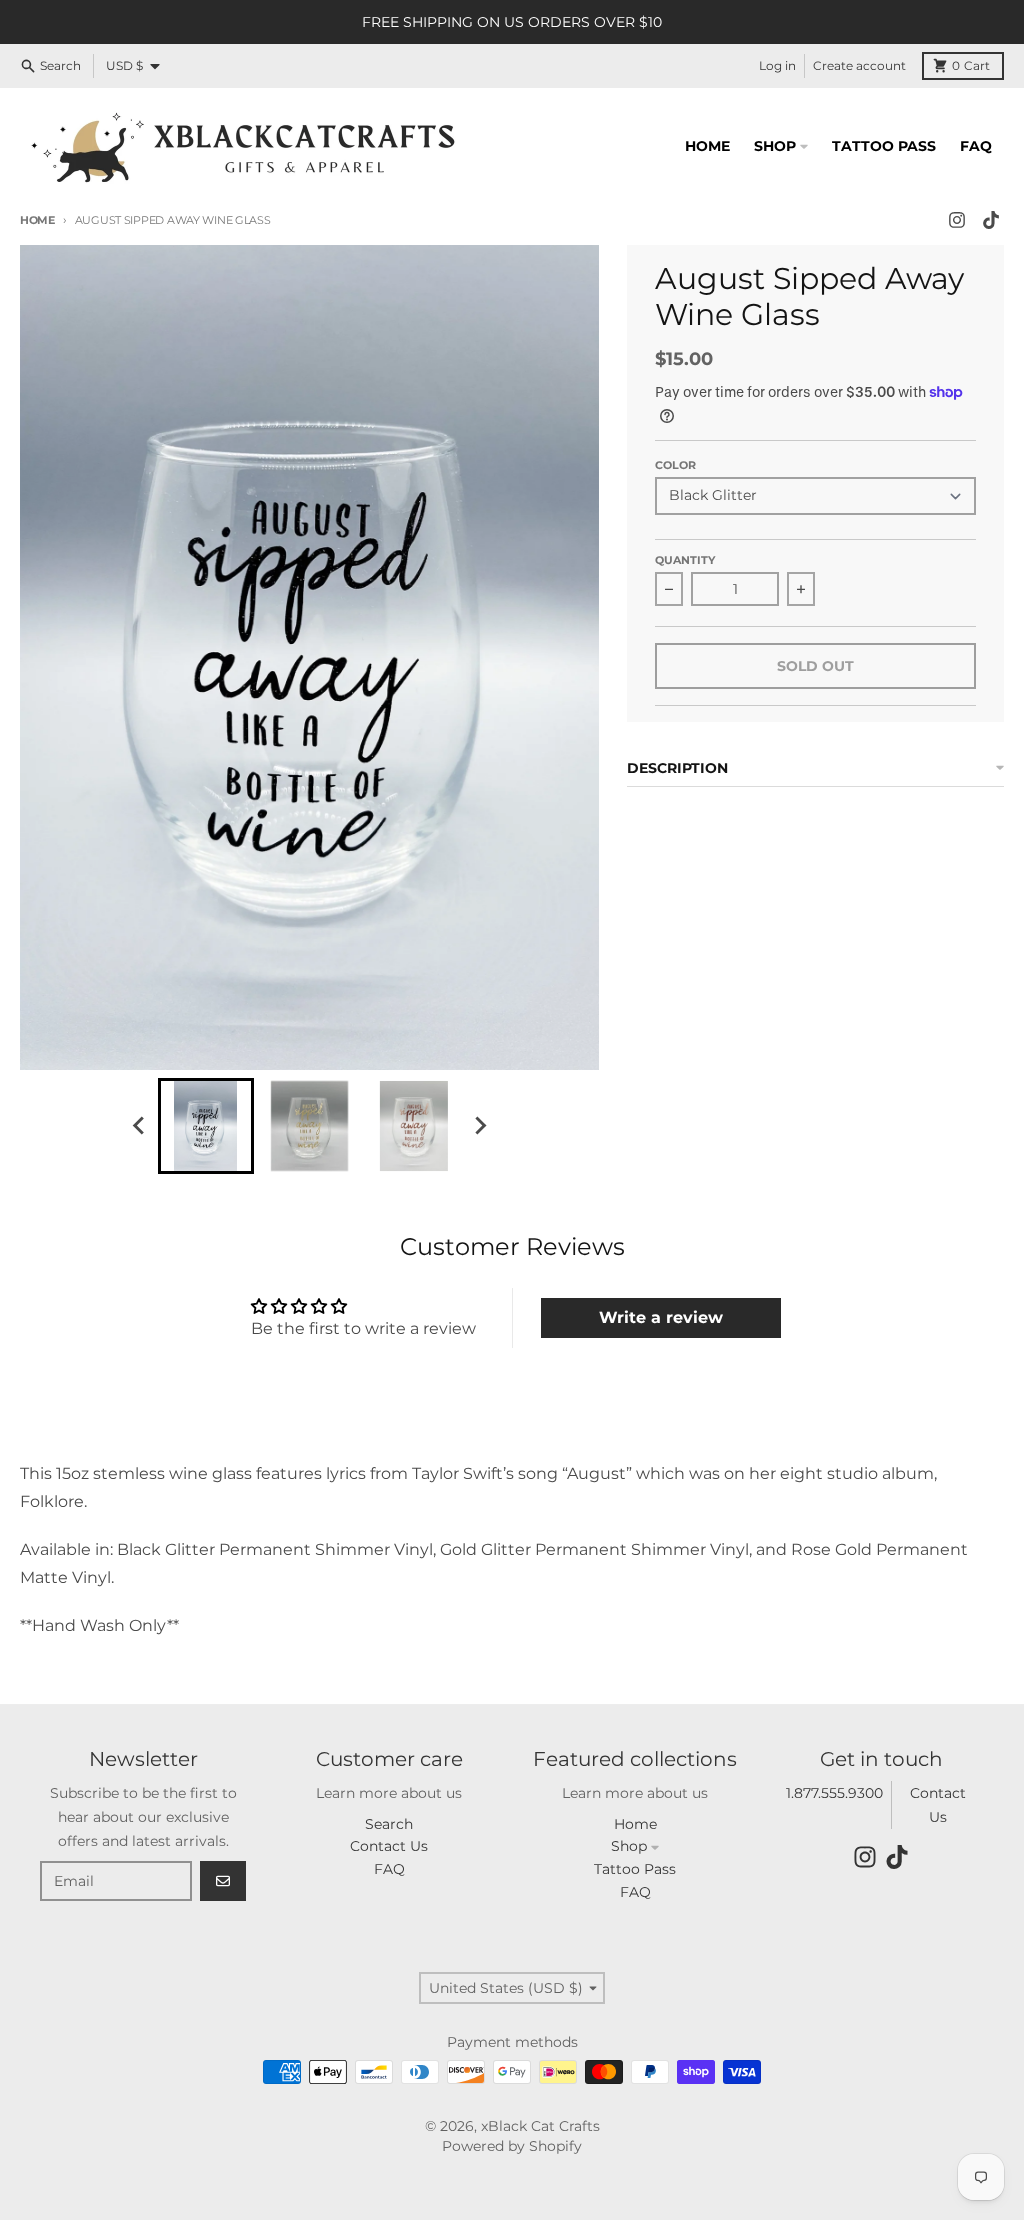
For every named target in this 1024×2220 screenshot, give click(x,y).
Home (37, 220)
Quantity (685, 560)
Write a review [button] (661, 1317)
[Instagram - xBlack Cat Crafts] (957, 220)
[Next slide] (480, 1126)
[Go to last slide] (140, 1126)
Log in (777, 65)
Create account (859, 65)
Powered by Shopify (512, 2146)
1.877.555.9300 (834, 1793)
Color (675, 465)
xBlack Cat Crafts (540, 2126)
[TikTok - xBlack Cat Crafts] (991, 220)
